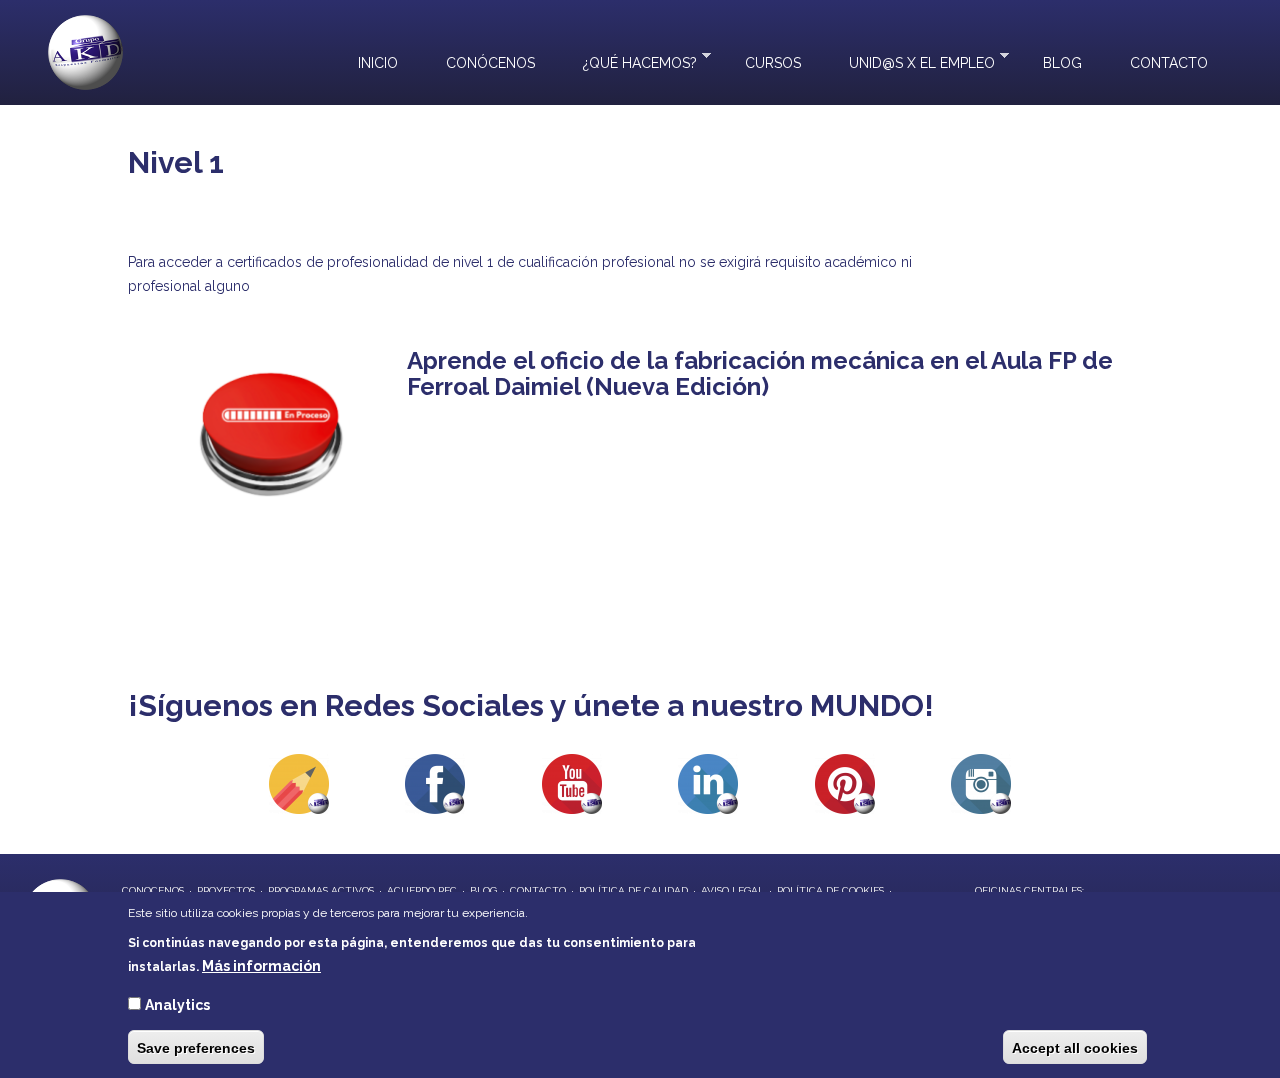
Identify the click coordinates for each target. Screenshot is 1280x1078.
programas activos (321, 890)
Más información (261, 966)
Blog (1062, 63)
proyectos (226, 890)
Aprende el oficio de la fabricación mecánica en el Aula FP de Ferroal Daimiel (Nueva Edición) (760, 373)
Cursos (773, 63)
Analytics (177, 1004)
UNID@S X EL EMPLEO (910, 61)
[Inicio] (85, 52)
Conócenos (490, 63)
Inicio (378, 63)
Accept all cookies (1075, 1047)
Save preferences (196, 1047)
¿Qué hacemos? (628, 61)
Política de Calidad (633, 890)
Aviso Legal (732, 890)
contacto (538, 890)
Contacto (1169, 63)
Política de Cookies (830, 890)
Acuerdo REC (422, 890)
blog (483, 890)
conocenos (153, 890)
